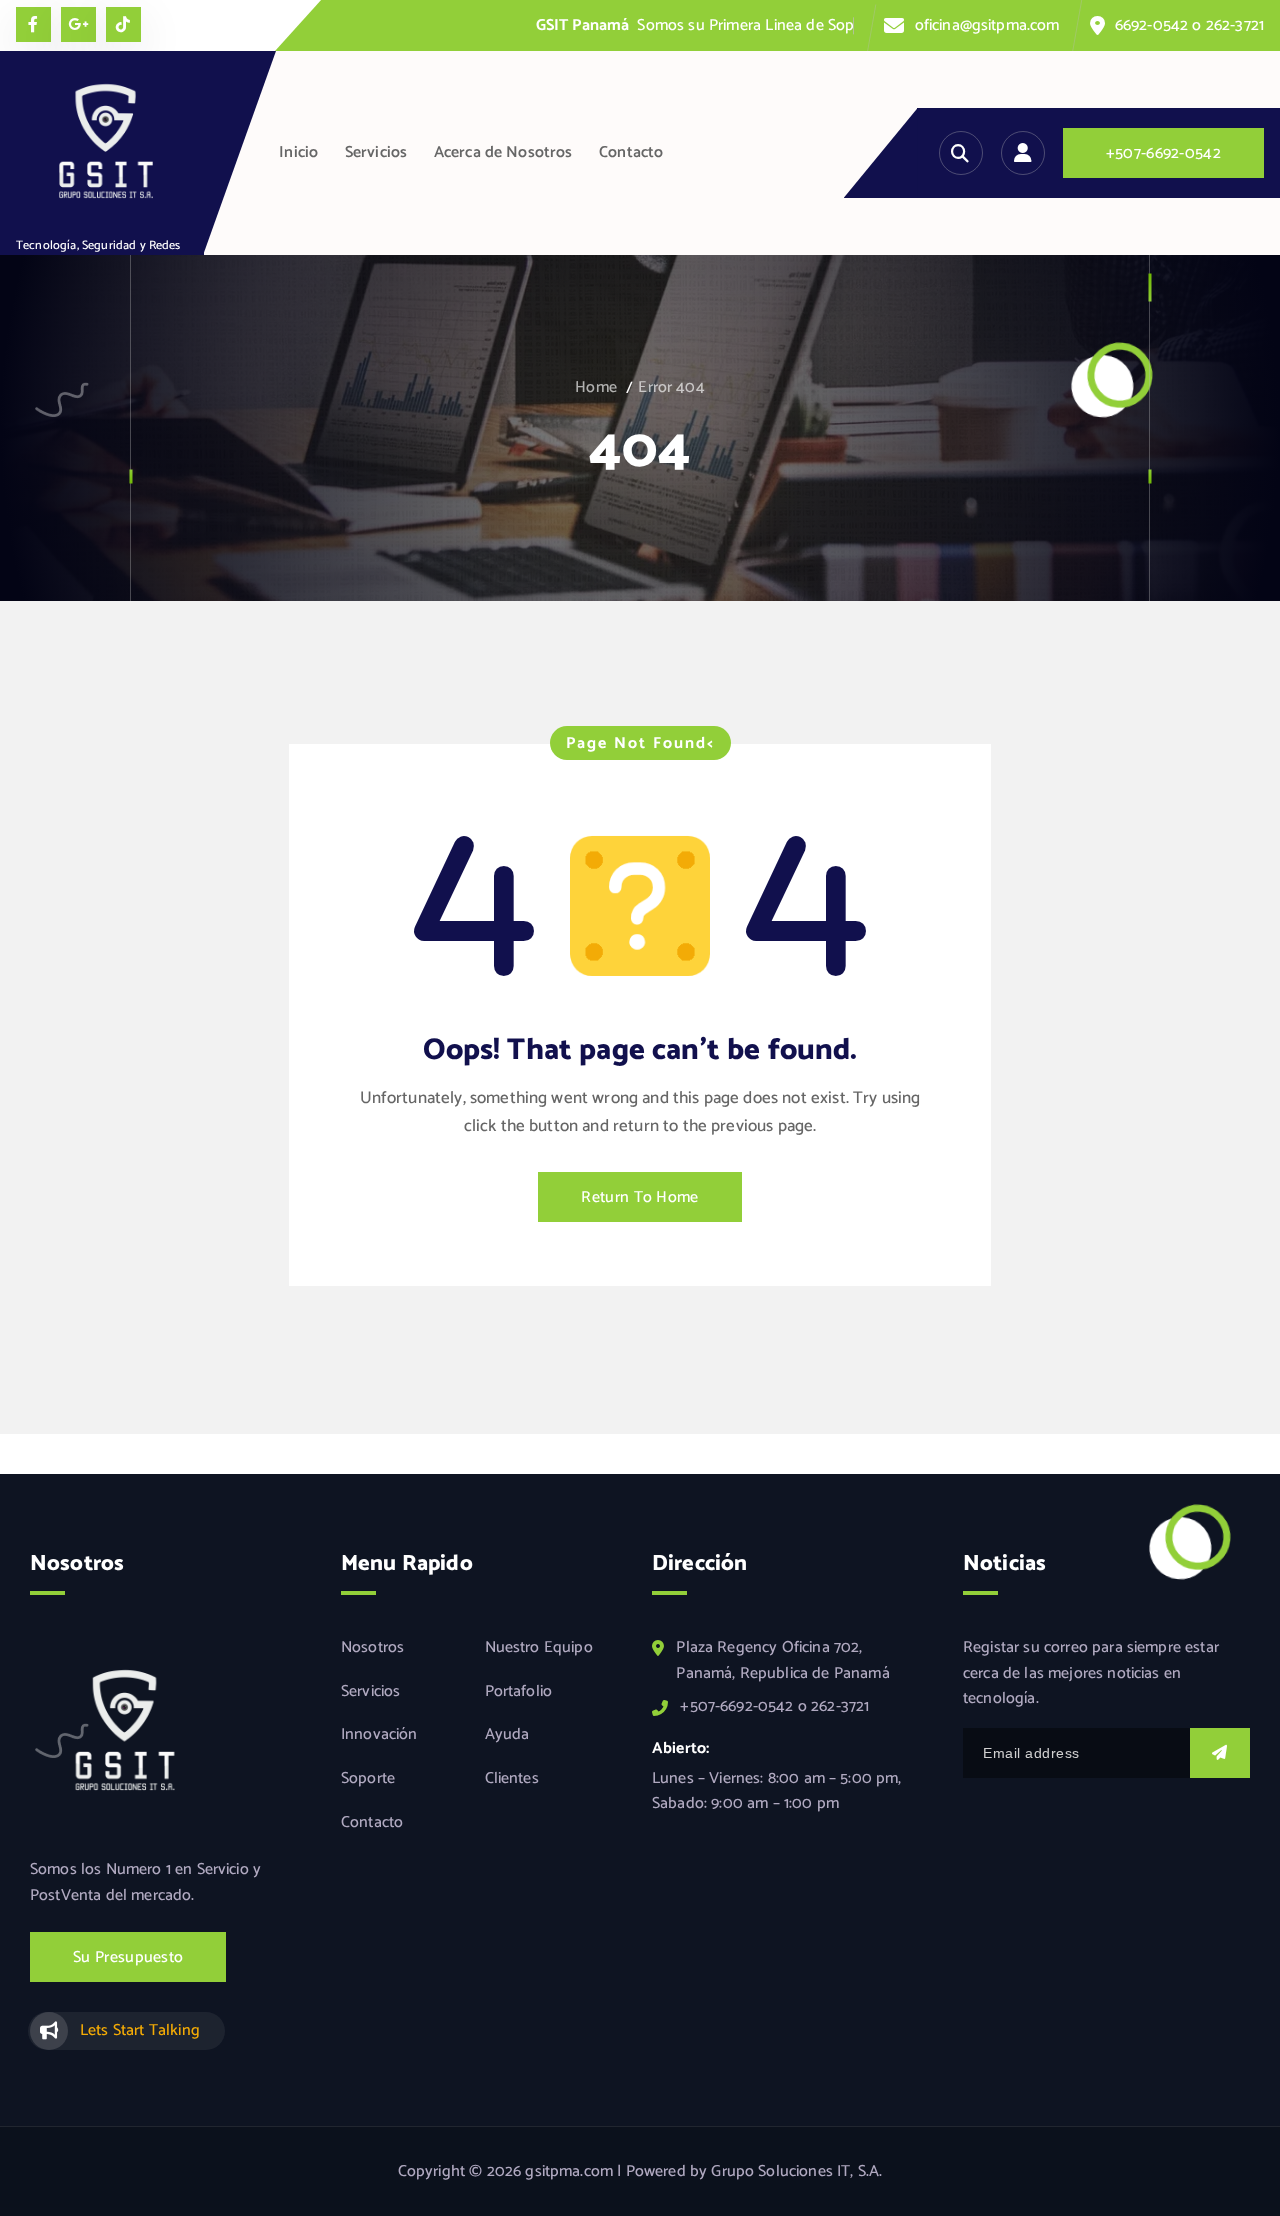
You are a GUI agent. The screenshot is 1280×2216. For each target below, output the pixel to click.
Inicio (298, 152)
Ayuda (507, 1736)
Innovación (379, 1736)
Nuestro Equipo (539, 1648)
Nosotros (372, 1648)
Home (596, 387)
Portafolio (519, 1692)
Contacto (631, 152)
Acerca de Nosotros (503, 152)
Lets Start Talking (140, 2031)
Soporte (368, 1779)
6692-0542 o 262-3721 (1189, 25)
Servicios (376, 152)
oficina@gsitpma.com (987, 25)
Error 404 (671, 387)
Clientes (512, 1779)
